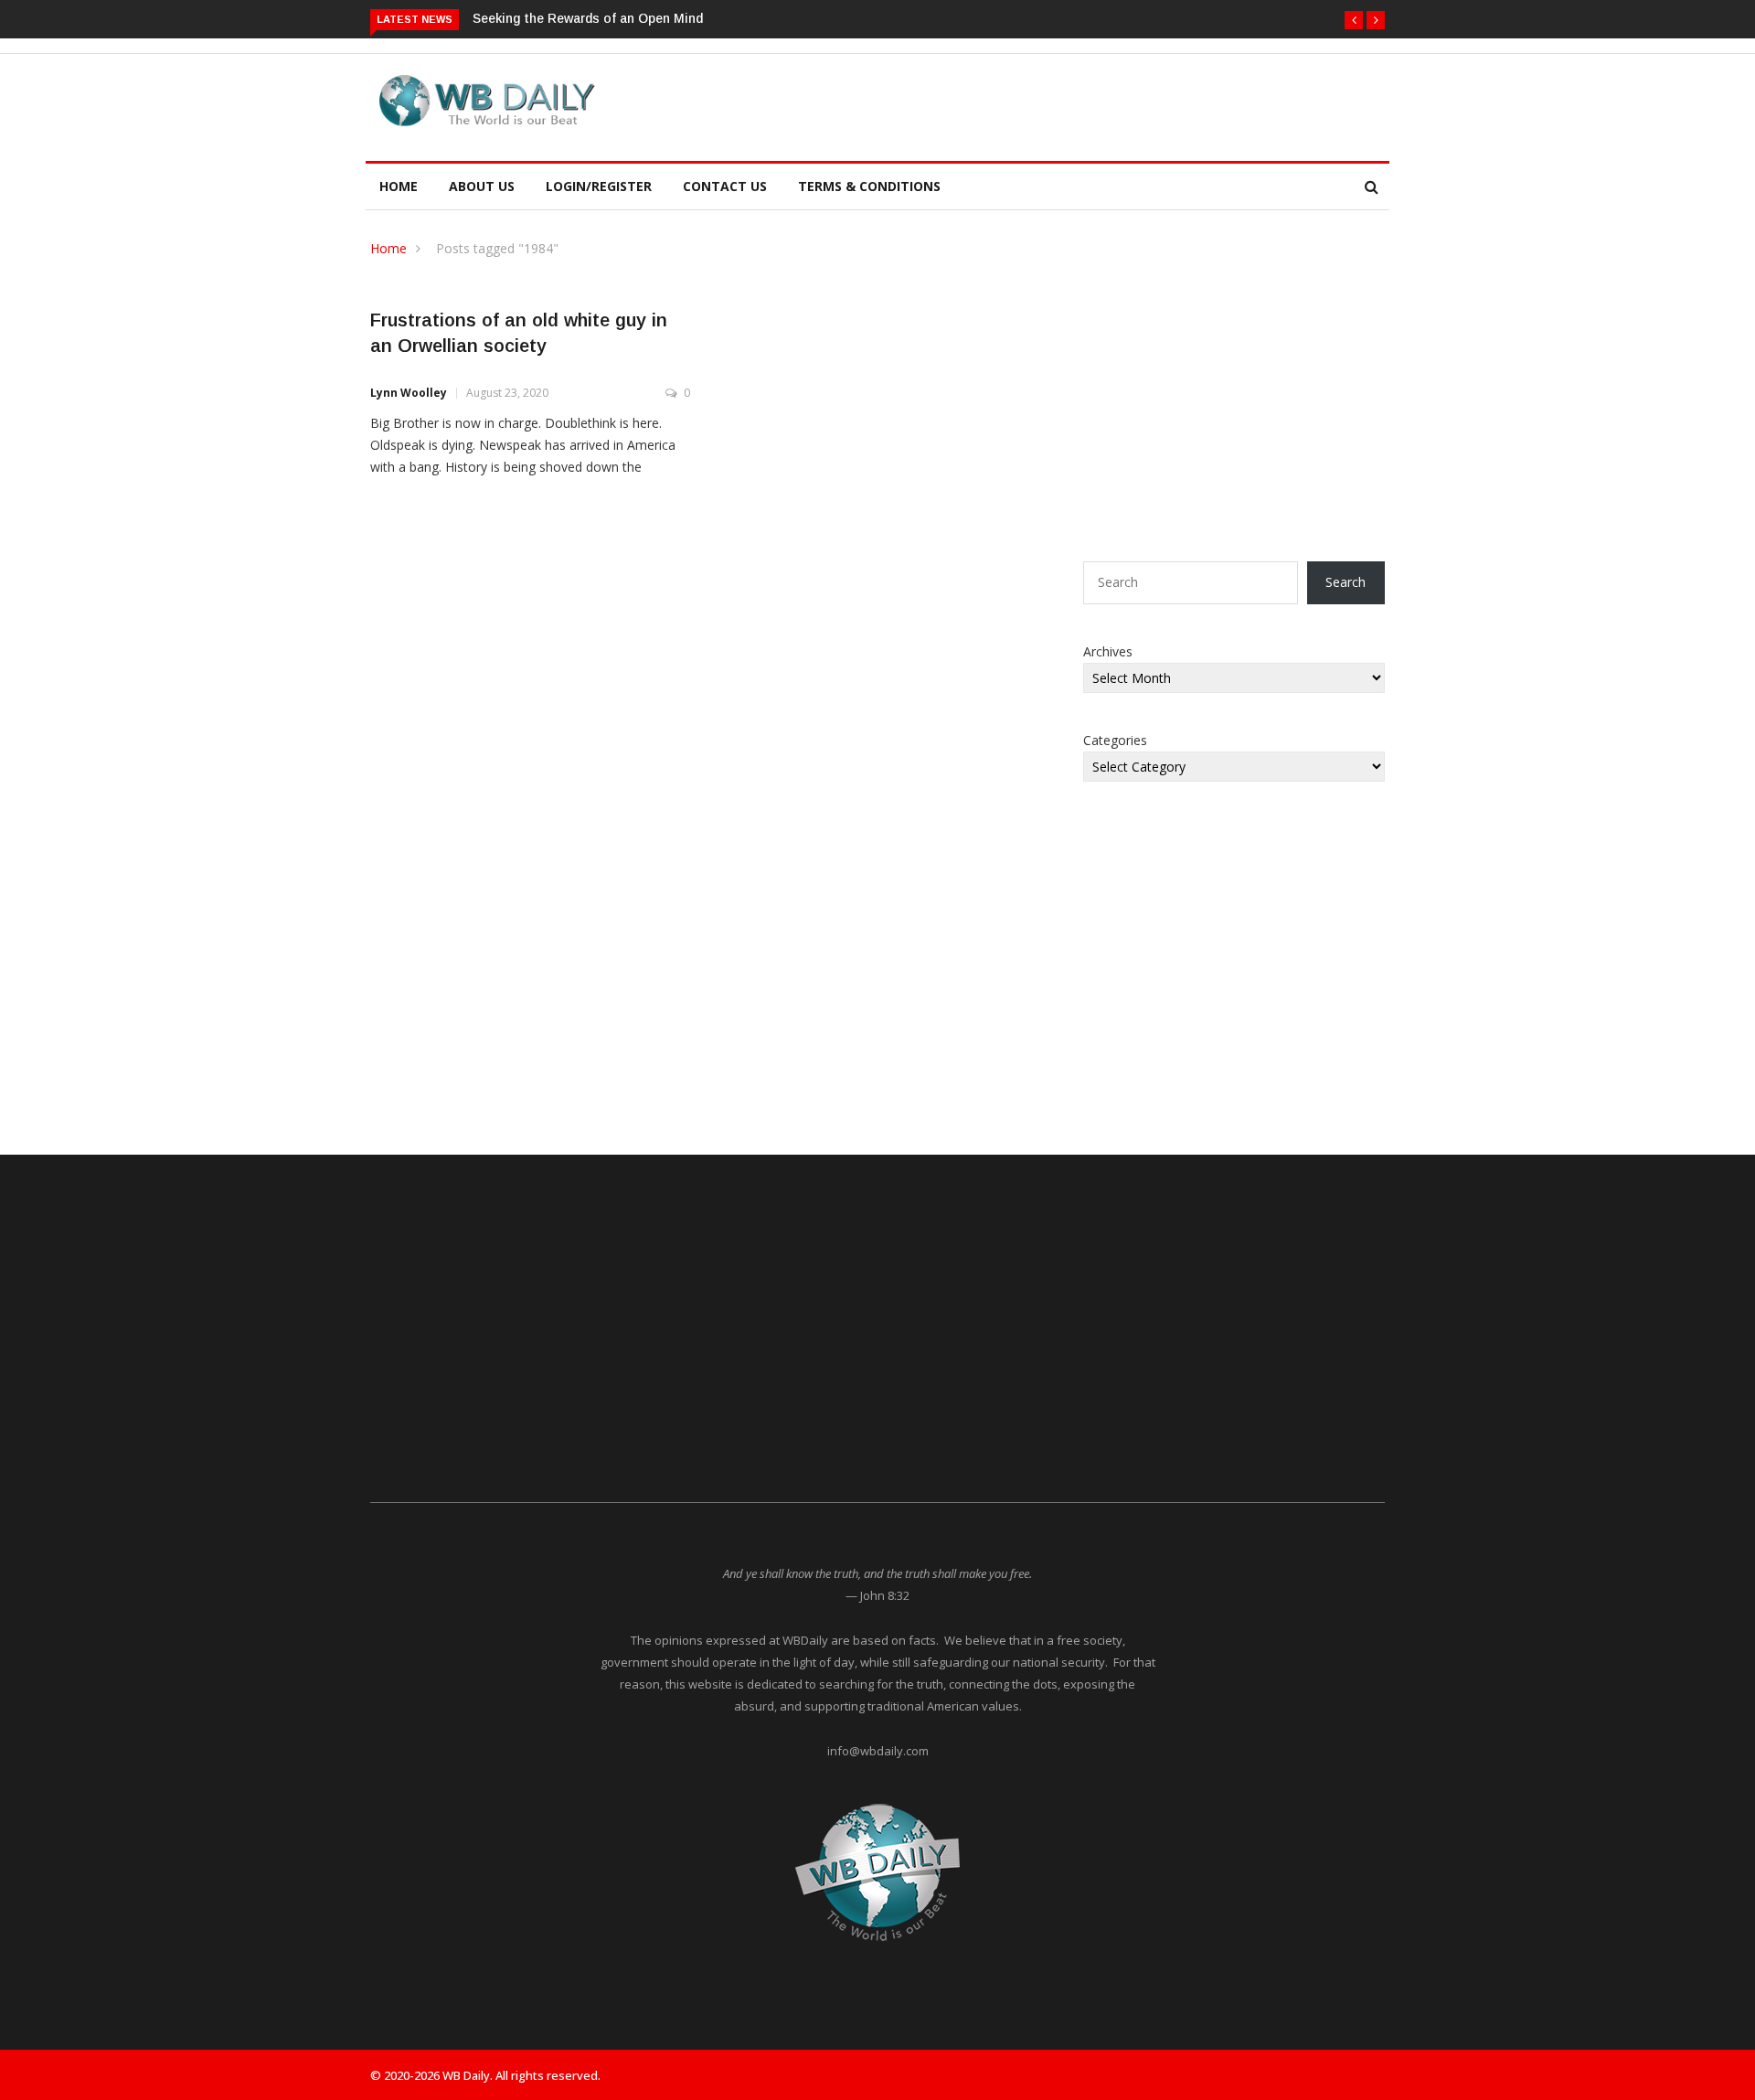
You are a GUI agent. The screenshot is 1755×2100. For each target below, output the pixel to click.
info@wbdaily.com (878, 1751)
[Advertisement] (963, 104)
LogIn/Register (599, 186)
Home (399, 186)
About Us (482, 186)
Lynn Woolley (409, 393)
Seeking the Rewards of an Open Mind (588, 18)
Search (1345, 582)
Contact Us (725, 186)
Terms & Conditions (869, 186)
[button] (1354, 20)
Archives (1108, 651)
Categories (1115, 740)
